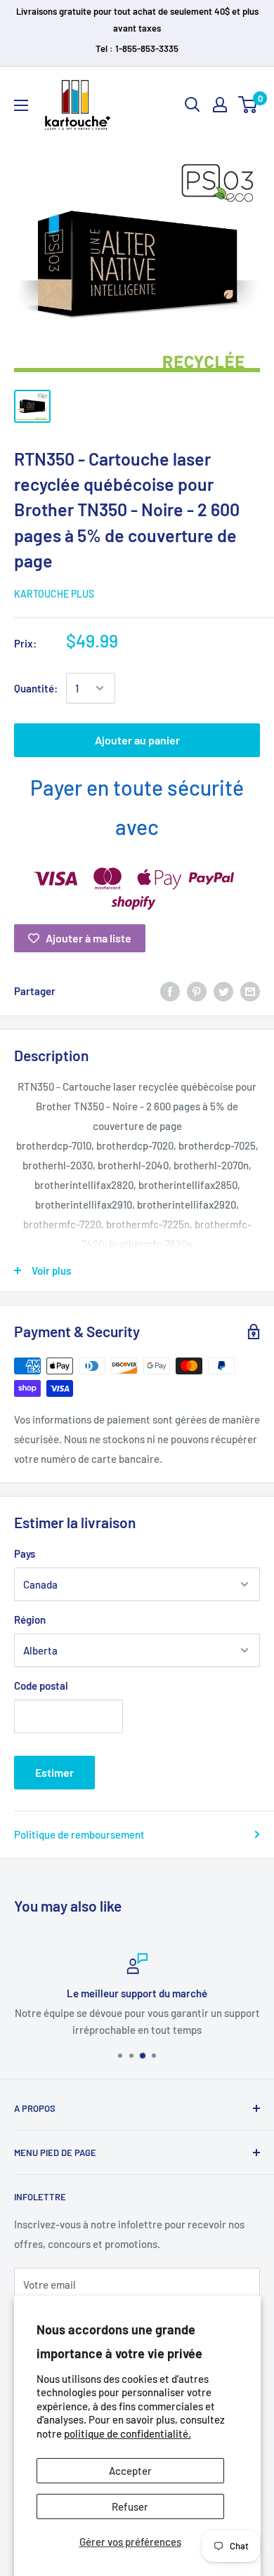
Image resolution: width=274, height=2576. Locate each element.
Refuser (130, 2506)
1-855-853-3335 (147, 48)
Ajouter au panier (137, 740)
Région (30, 1619)
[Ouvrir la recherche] (193, 105)
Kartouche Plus (54, 594)
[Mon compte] (220, 105)
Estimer (54, 1772)
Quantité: (36, 688)
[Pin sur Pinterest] (197, 991)
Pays (25, 1553)
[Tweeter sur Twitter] (223, 991)
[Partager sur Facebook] (170, 991)
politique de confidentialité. (128, 2433)
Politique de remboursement (79, 1834)
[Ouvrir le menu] (21, 105)
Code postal (41, 1685)
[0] (248, 105)
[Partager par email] (250, 991)
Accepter (130, 2471)
